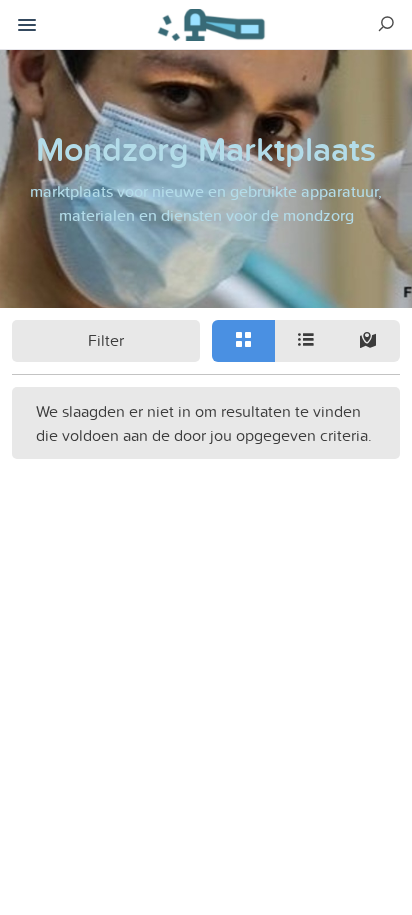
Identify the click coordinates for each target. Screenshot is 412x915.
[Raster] (243, 341)
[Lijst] (306, 341)
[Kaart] (368, 341)
